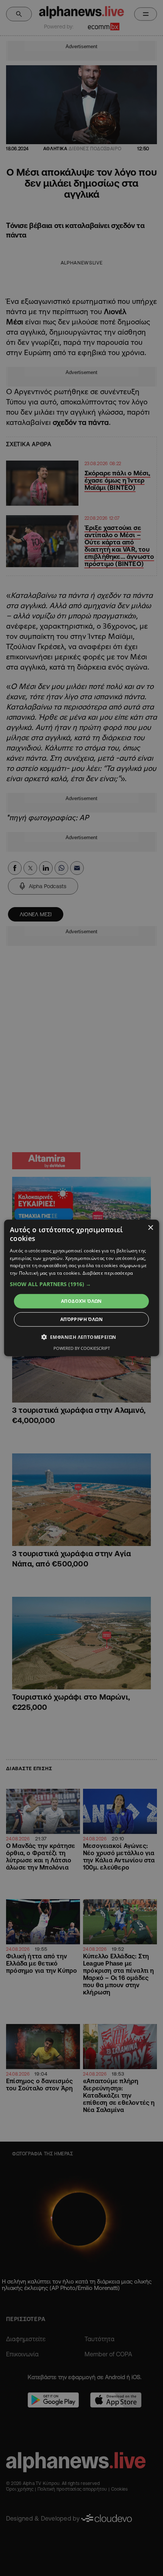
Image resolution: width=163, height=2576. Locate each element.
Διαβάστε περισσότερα (108, 1273)
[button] (82, 1284)
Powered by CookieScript (82, 1348)
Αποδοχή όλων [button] (81, 1301)
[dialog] (82, 1288)
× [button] (150, 1228)
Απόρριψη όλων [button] (81, 1319)
